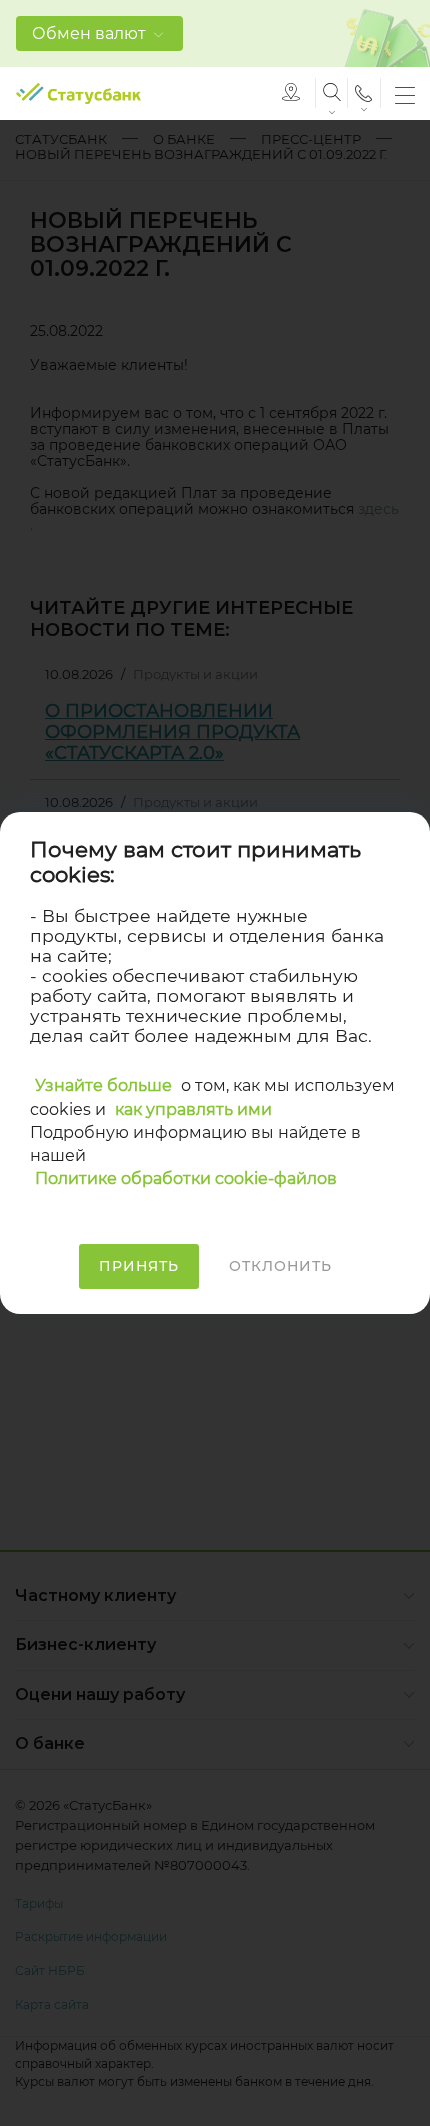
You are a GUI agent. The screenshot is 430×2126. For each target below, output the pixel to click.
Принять (139, 1266)
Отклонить (280, 1266)
